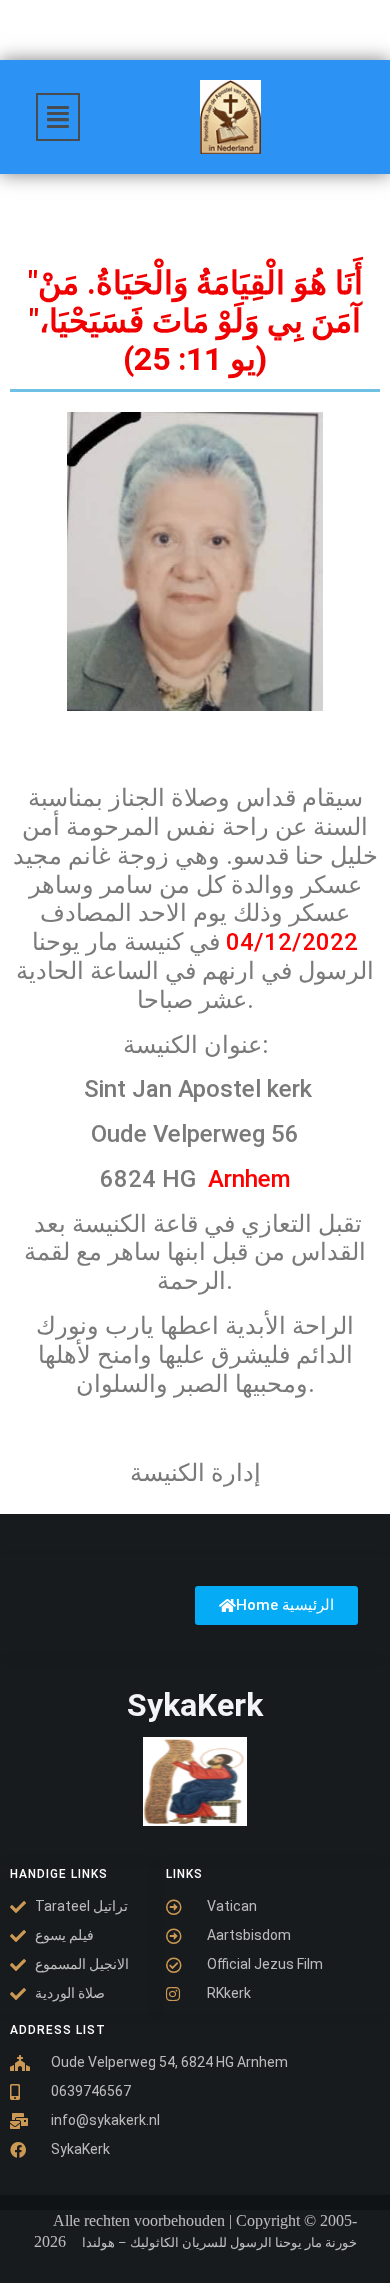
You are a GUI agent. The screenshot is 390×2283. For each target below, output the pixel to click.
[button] (58, 117)
